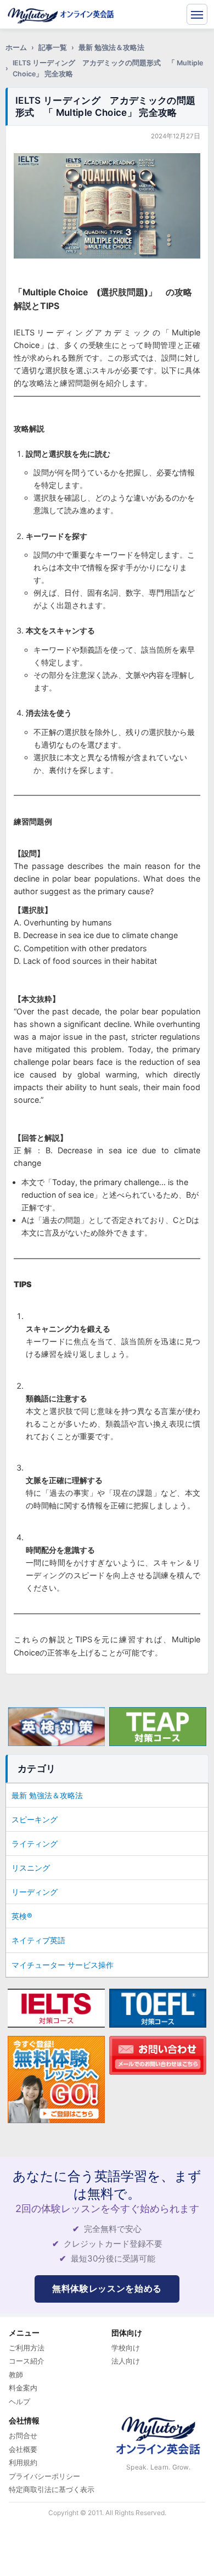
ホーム (16, 47)
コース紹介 (27, 2361)
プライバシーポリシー (44, 2476)
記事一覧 (53, 47)
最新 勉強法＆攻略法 (111, 47)
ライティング (35, 1843)
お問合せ (23, 2435)
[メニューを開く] (197, 14)
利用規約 (23, 2462)
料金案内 (23, 2388)
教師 (16, 2375)
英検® (22, 1916)
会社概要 (23, 2449)
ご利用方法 (27, 2348)
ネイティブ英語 (38, 1940)
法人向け (126, 2361)
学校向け (126, 2348)
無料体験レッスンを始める (107, 2288)
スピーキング (35, 1819)
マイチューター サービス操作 (63, 1965)
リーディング (35, 1892)
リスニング (31, 1868)
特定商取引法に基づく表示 (52, 2489)
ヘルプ (19, 2401)
